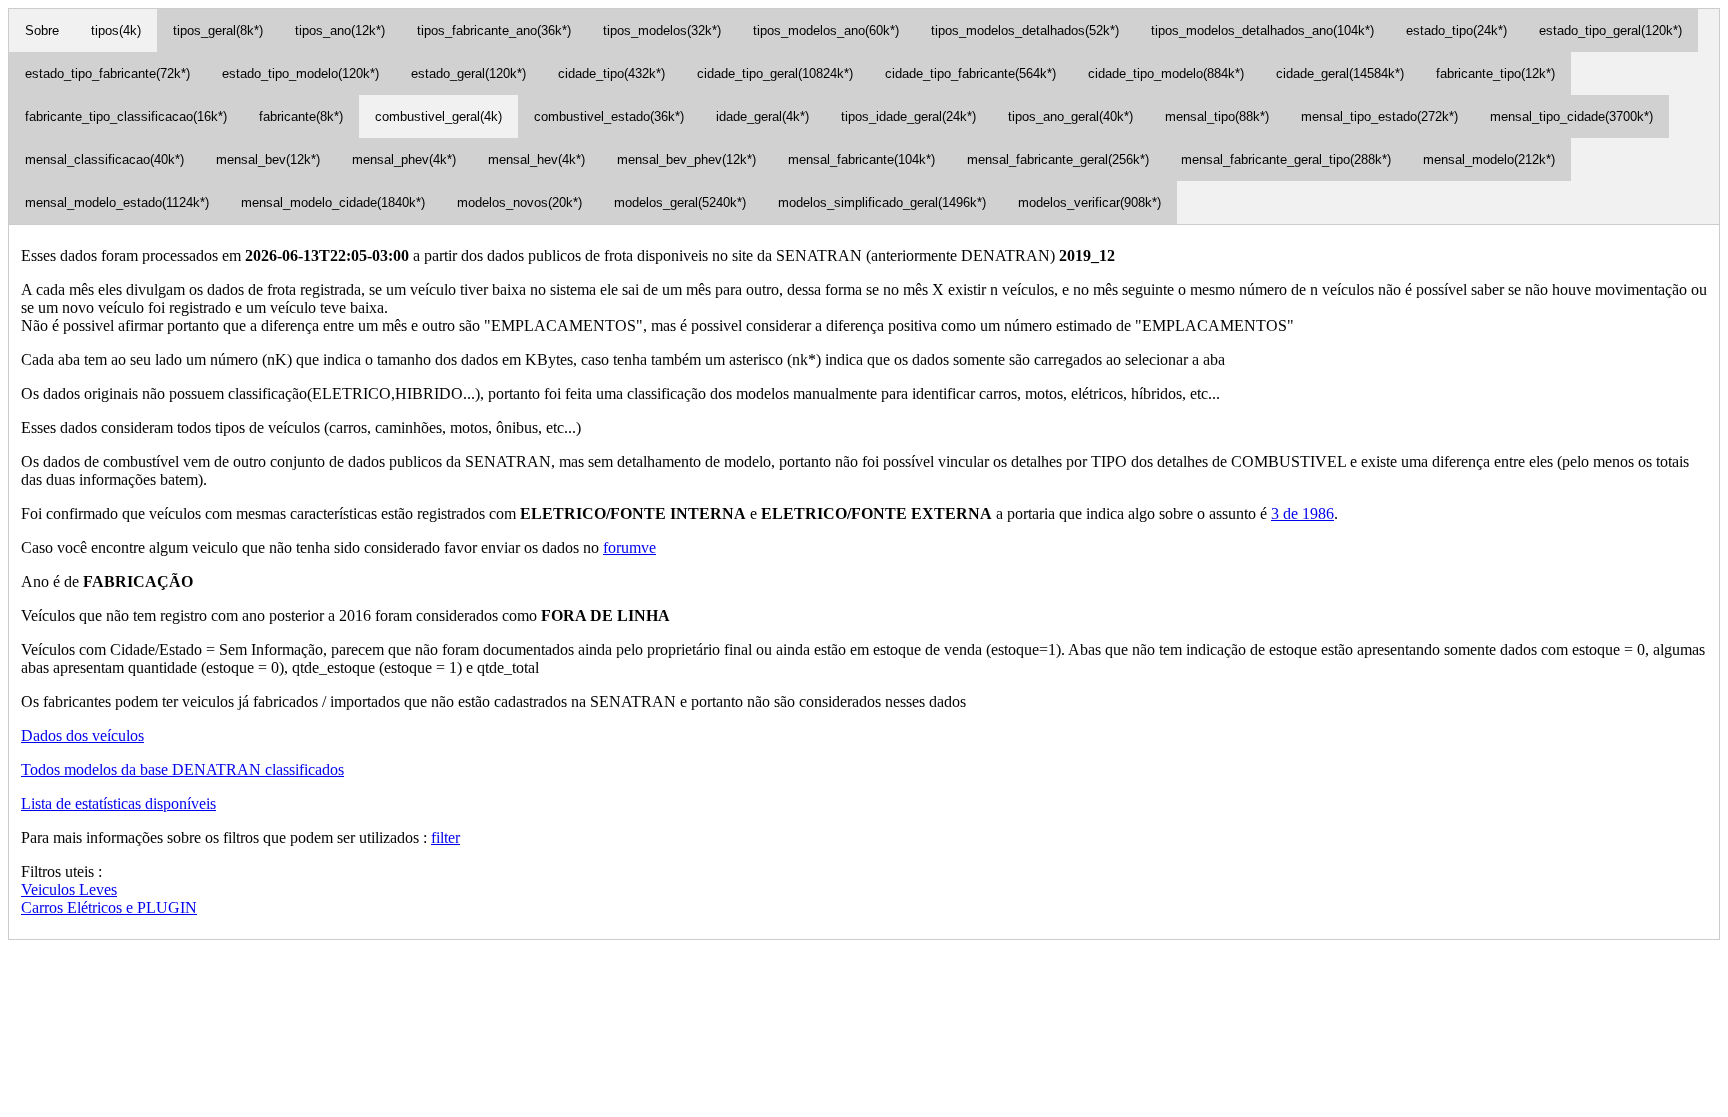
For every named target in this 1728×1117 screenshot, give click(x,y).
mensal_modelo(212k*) (1489, 159)
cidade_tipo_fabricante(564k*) (970, 73)
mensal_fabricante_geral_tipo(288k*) (1286, 159)
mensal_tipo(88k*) (1217, 116)
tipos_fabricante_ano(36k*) (494, 30)
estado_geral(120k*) (468, 73)
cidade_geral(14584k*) (1340, 73)
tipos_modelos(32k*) (662, 30)
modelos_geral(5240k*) (680, 202)
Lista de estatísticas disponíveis (118, 803)
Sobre (42, 30)
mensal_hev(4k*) (536, 159)
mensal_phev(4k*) (404, 159)
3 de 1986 (1302, 513)
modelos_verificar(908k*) (1089, 202)
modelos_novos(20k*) (519, 202)
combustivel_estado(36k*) (609, 116)
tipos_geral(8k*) (218, 30)
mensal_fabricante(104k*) (861, 159)
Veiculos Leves (69, 889)
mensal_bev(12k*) (268, 159)
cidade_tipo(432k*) (611, 73)
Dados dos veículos (82, 735)
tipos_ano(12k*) (340, 30)
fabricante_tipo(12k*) (1495, 73)
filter (445, 837)
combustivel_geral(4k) (438, 116)
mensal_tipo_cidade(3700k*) (1571, 116)
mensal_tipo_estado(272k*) (1379, 116)
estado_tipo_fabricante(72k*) (107, 73)
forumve (629, 547)
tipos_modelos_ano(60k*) (826, 30)
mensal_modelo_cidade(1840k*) (333, 202)
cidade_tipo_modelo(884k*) (1166, 73)
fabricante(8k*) (301, 116)
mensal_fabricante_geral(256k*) (1058, 159)
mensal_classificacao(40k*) (104, 159)
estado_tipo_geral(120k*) (1610, 30)
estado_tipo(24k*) (1456, 30)
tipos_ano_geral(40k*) (1070, 116)
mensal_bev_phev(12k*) (686, 159)
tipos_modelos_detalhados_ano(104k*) (1262, 30)
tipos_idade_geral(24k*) (908, 116)
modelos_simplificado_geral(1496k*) (882, 202)
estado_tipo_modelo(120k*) (300, 73)
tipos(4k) (116, 30)
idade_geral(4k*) (762, 116)
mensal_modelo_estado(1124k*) (117, 202)
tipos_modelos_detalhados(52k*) (1025, 30)
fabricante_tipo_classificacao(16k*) (126, 116)
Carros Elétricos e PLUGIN (109, 907)
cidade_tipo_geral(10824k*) (775, 73)
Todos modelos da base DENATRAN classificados (182, 769)
